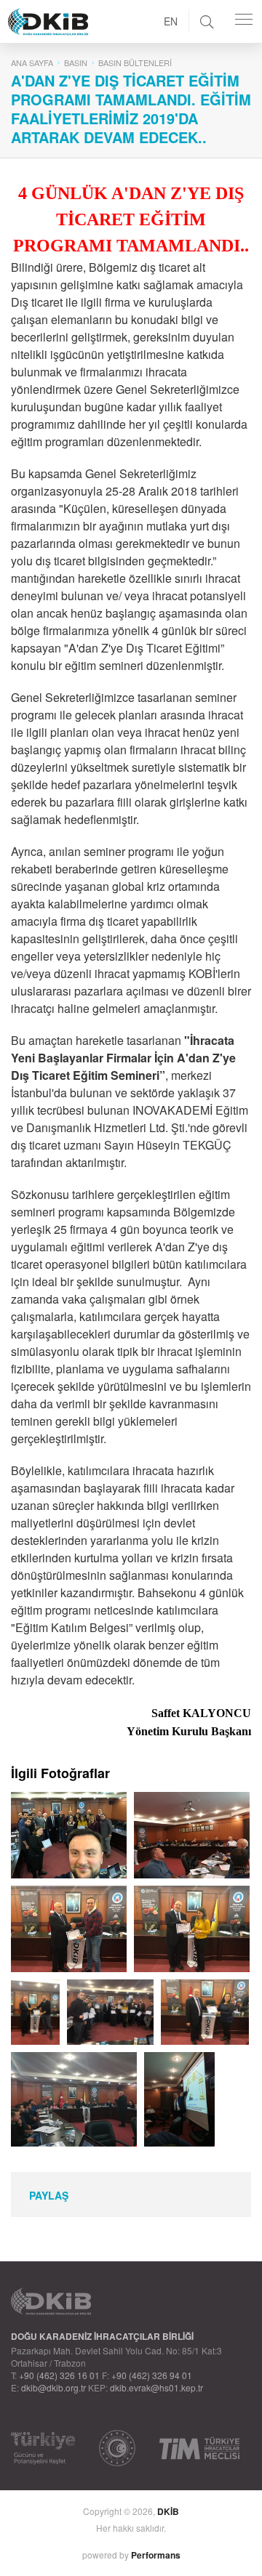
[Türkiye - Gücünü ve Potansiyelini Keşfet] (43, 2448)
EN (171, 21)
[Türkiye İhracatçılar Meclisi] (199, 2448)
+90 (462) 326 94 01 (152, 2375)
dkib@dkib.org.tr (53, 2387)
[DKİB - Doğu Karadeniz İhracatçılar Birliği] (81, 4)
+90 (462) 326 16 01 (59, 2375)
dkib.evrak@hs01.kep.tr (156, 2387)
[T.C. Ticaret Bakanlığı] (117, 2448)
